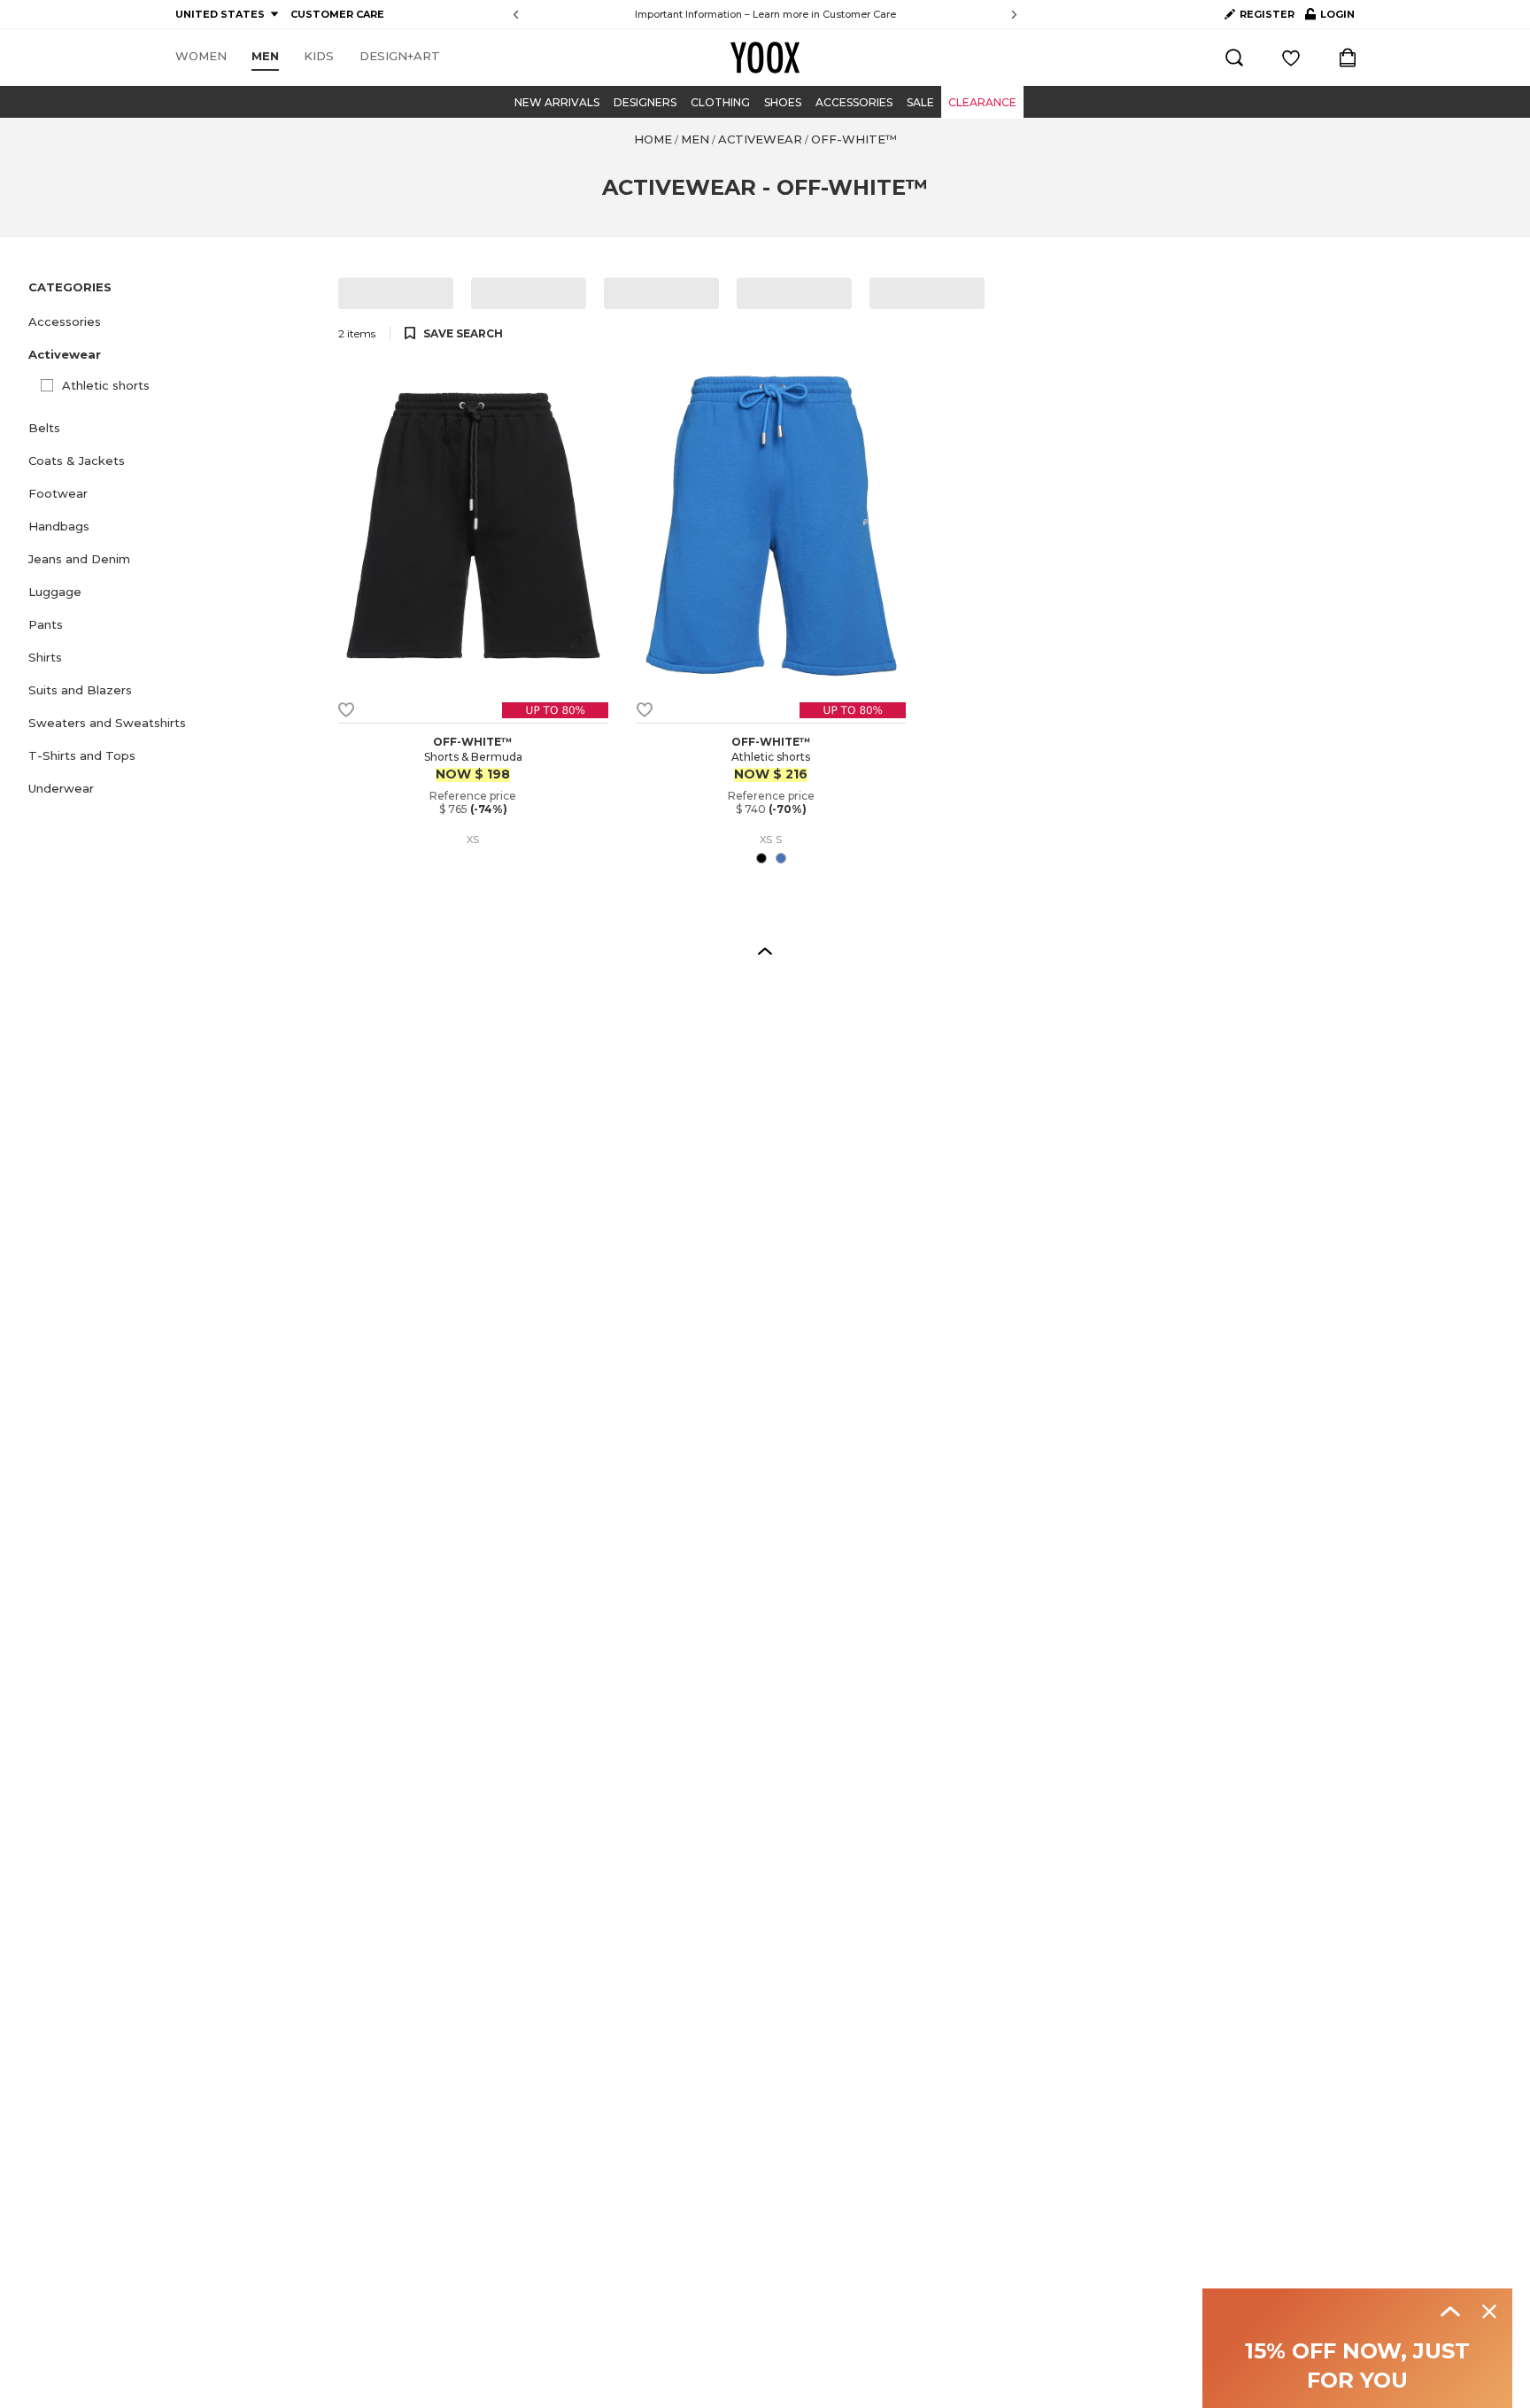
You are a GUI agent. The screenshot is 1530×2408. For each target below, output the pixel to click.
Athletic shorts (106, 385)
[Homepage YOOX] (765, 58)
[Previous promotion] (516, 15)
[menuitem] (201, 57)
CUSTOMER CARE (337, 14)
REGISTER (1267, 14)
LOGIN (1330, 18)
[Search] (1234, 58)
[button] (173, 322)
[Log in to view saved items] (1291, 58)
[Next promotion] (1014, 15)
